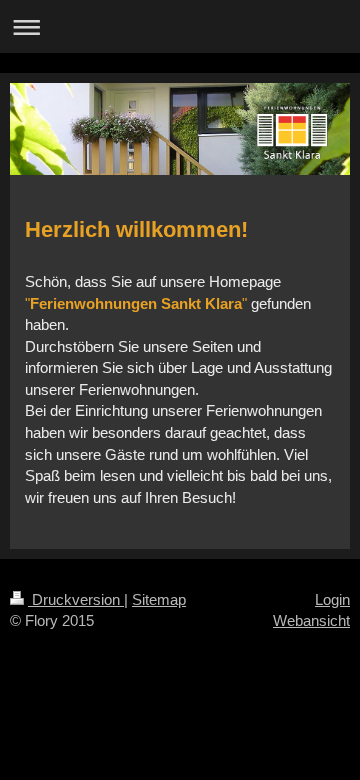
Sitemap (159, 599)
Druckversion (76, 599)
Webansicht (311, 620)
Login (332, 599)
